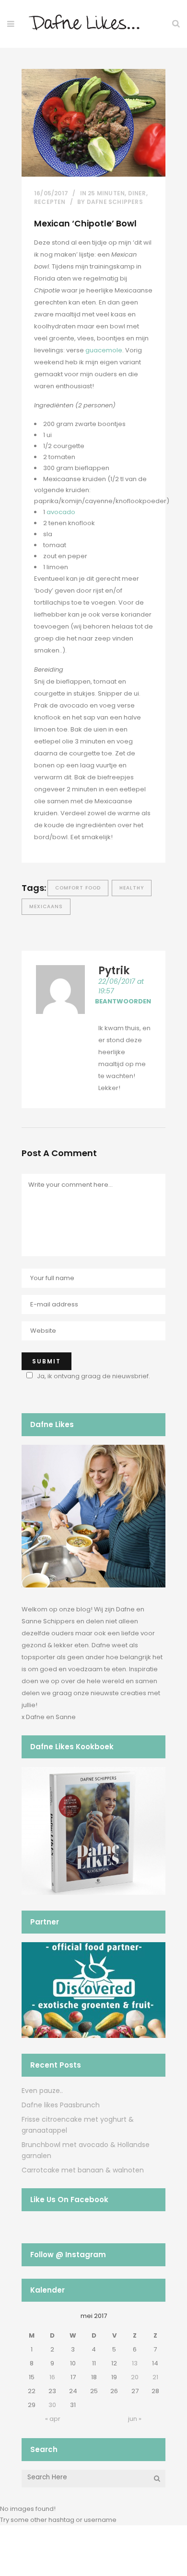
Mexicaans (46, 906)
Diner (137, 193)
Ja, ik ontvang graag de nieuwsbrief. (93, 1376)
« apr (53, 2419)
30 (52, 2405)
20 (135, 2377)
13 (135, 2363)
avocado (61, 512)
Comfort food (78, 888)
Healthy (132, 888)
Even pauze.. (42, 2091)
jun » (135, 2419)
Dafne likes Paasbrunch (61, 2105)
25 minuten (106, 193)
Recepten (50, 202)
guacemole (104, 350)
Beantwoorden (123, 1001)
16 (52, 2377)
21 (155, 2377)
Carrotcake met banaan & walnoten (83, 2170)
